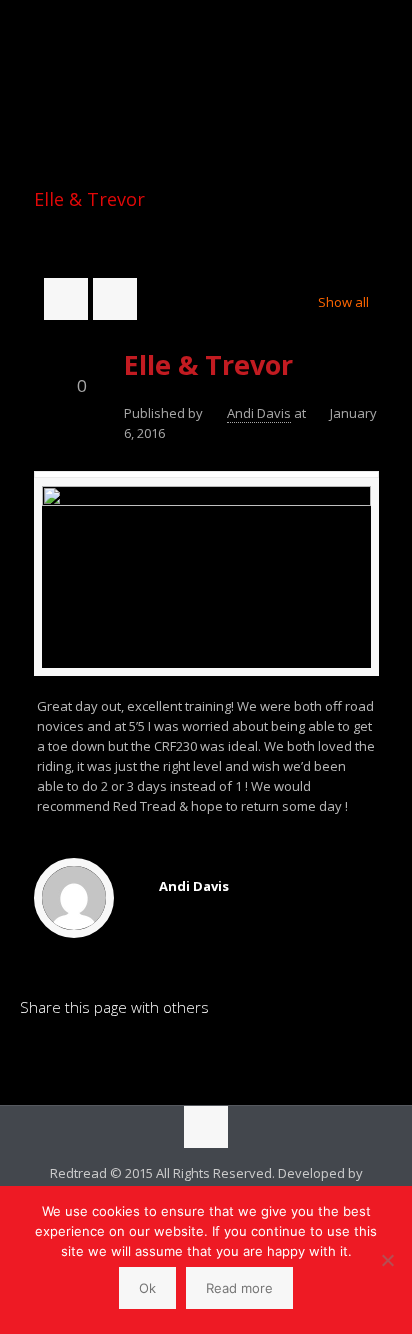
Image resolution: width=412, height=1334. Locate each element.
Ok (147, 1288)
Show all (343, 302)
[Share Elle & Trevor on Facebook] (69, 1056)
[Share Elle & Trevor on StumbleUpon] (171, 1056)
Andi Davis (259, 413)
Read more (239, 1288)
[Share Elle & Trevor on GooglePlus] (205, 1056)
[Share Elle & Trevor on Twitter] (103, 1056)
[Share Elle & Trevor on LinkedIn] (35, 1056)
